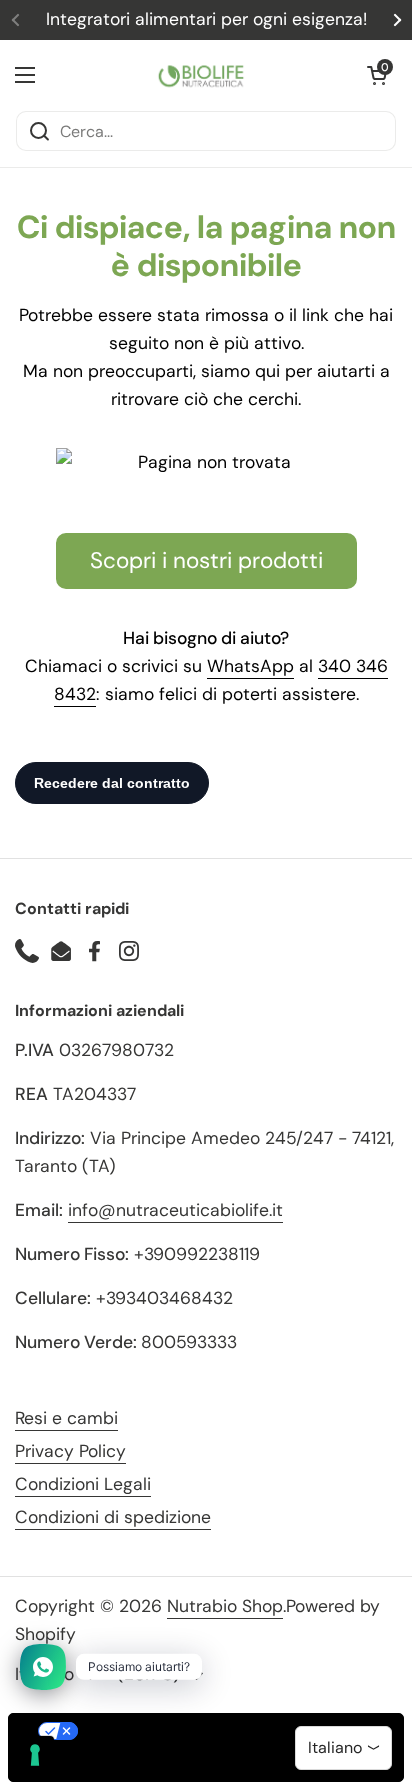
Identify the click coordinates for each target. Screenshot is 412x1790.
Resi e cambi (66, 1418)
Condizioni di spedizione (113, 1517)
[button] (377, 75)
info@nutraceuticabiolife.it (175, 1210)
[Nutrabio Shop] (201, 75)
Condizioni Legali (83, 1484)
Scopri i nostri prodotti (206, 560)
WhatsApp (250, 666)
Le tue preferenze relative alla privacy (226, 1731)
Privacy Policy (70, 1451)
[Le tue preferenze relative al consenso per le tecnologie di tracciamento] (35, 1755)
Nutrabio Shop (225, 1606)
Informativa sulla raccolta (123, 1765)
